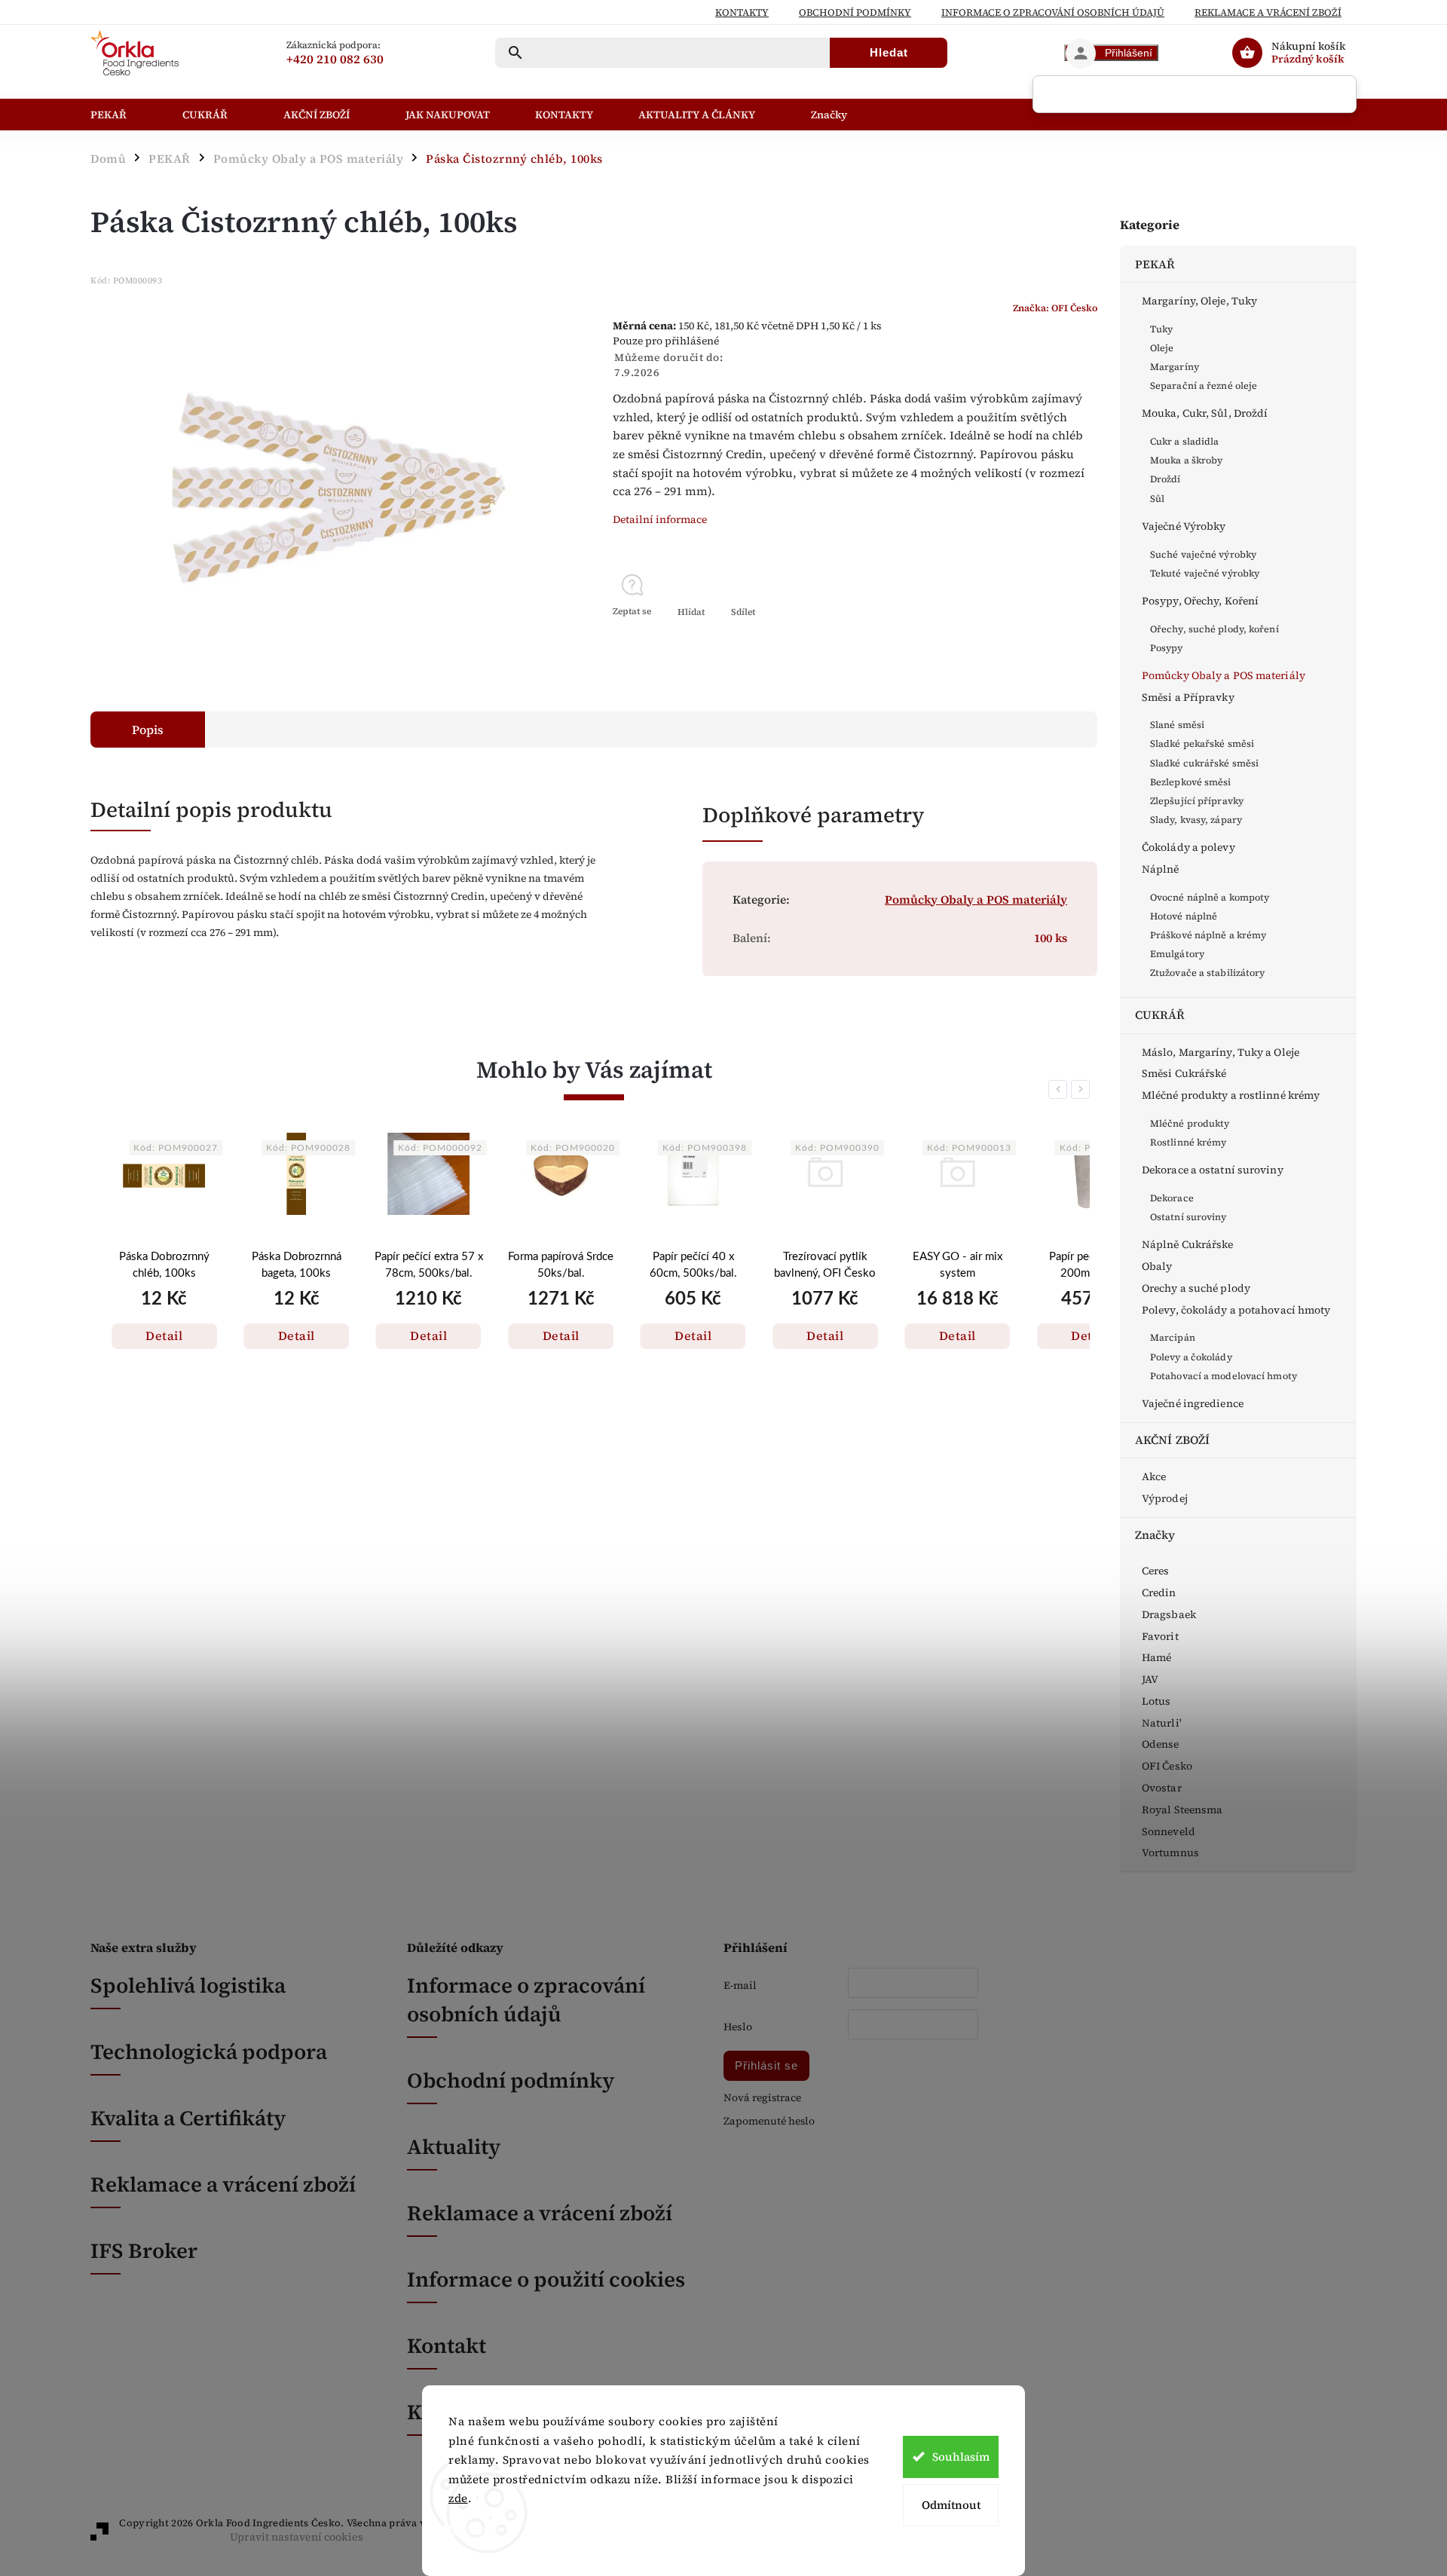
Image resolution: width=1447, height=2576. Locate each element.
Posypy (1167, 648)
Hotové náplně (1184, 916)
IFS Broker (144, 2250)
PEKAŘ (1155, 264)
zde (458, 2498)
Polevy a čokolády (1191, 1357)
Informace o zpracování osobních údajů (526, 1999)
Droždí (1166, 479)
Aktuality (454, 2146)
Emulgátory (1177, 954)
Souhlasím (961, 2457)
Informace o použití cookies (546, 2279)
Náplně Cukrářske (1188, 1244)
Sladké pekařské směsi (1202, 743)
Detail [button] (164, 1335)
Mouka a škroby (1186, 460)
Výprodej (1165, 1498)
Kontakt (447, 2345)
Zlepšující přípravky (1197, 801)
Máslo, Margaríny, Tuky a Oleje (1221, 1052)
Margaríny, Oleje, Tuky (1199, 301)
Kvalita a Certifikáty (188, 2118)
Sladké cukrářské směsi (1204, 763)
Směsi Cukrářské (1184, 1073)
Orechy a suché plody (1196, 1288)
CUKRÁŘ (1160, 1015)
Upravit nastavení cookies (297, 2537)
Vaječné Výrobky (1184, 526)
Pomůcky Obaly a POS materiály (1224, 675)
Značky (1155, 1535)
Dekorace (1172, 1198)
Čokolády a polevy (1188, 847)
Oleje (1162, 348)
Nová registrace (762, 2098)
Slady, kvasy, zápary (1196, 820)
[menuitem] (125, 115)
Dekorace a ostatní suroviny (1213, 1170)
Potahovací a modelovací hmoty (1224, 1376)
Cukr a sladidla (1185, 441)
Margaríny (1175, 367)
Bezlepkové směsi (1191, 782)
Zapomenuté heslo (769, 2121)
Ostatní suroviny (1188, 1217)
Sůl (1157, 499)
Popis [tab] (148, 730)
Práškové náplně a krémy (1208, 935)
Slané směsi (1177, 725)
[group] (164, 1271)
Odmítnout (951, 2505)
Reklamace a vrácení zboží (1268, 12)
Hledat (889, 52)
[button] (164, 1320)
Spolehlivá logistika (188, 1985)
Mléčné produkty (1190, 1123)
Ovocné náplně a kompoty (1210, 897)
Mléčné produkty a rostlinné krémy (1231, 1095)
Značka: (1055, 308)
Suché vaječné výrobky (1203, 554)
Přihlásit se (766, 2065)
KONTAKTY (742, 12)
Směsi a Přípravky (1188, 697)
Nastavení (474, 2529)
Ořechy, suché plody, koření (1215, 629)
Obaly (1157, 1266)
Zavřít (1049, 638)
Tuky (1161, 329)
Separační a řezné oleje (1204, 385)
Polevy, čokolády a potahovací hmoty (1236, 1310)
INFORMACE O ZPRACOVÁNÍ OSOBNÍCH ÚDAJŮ (1053, 12)
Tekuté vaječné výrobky (1205, 573)
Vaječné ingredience (1193, 1403)
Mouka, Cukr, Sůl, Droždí (1205, 413)
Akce (1154, 1476)
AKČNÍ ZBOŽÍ (1172, 1440)
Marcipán (1173, 1337)
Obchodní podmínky (855, 12)
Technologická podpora (209, 2051)
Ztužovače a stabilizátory (1208, 973)
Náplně (1161, 869)
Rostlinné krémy (1188, 1142)
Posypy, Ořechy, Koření (1200, 601)
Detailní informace (660, 519)
